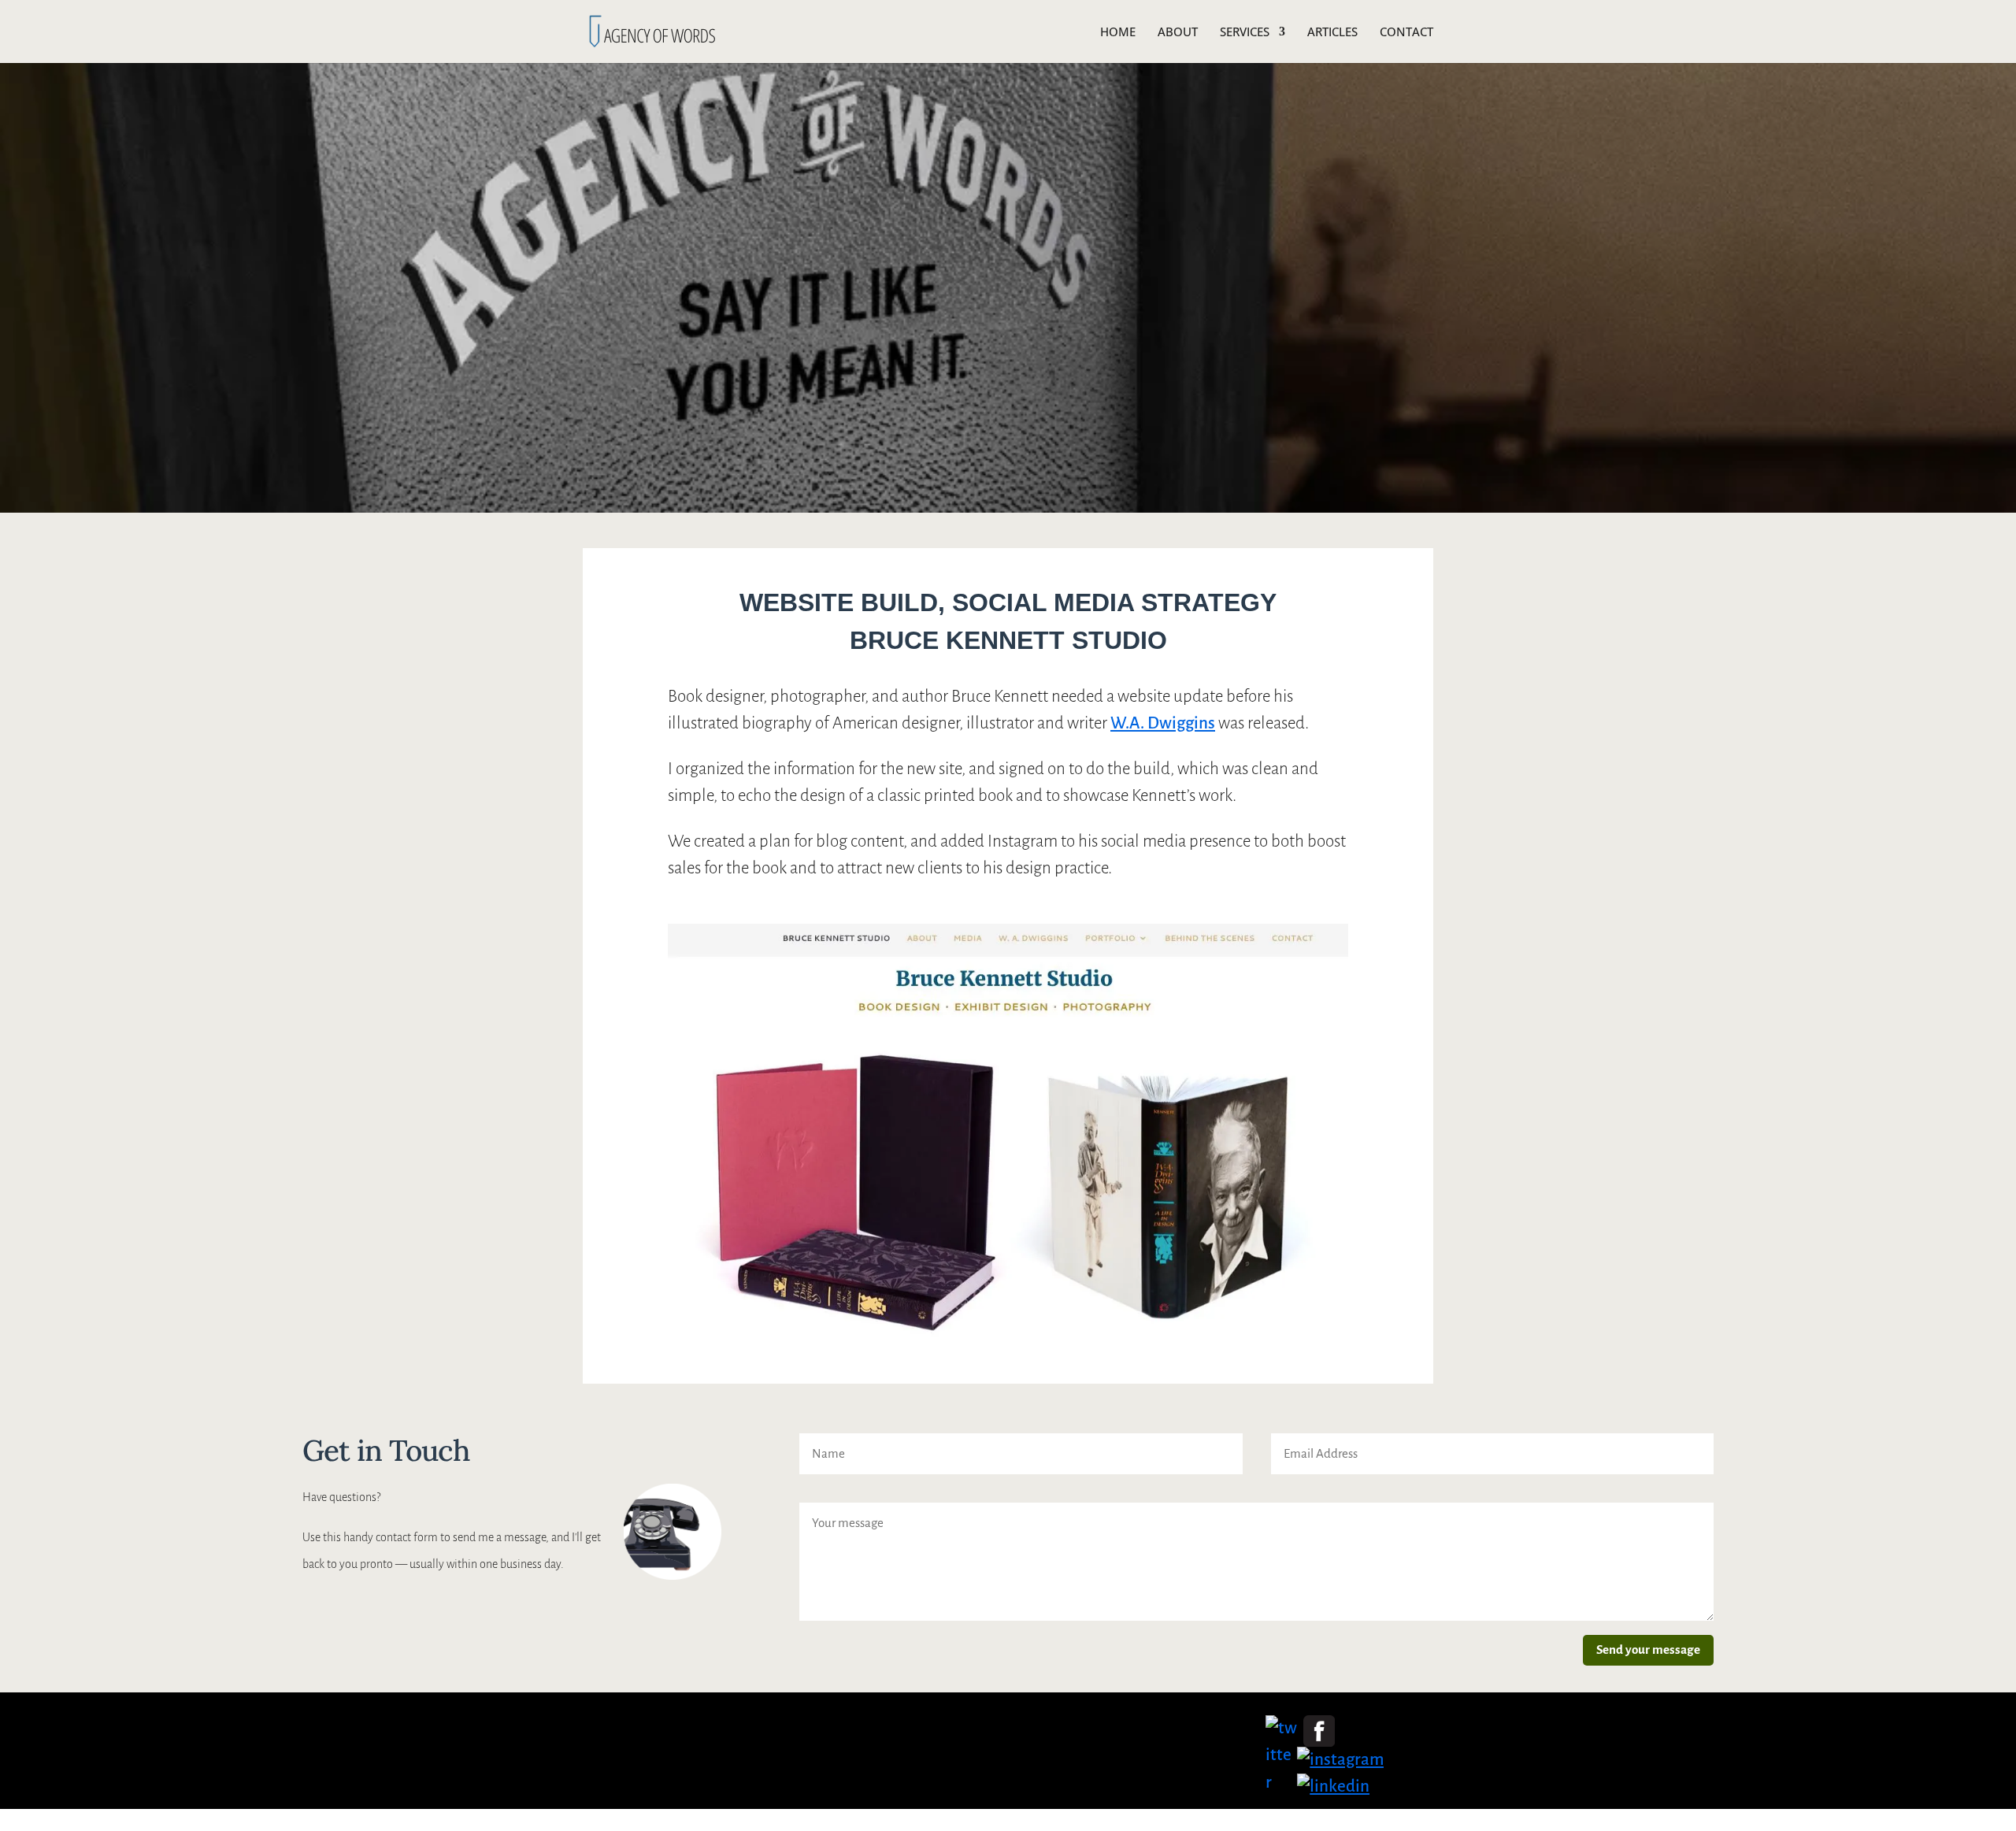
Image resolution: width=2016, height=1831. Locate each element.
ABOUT (1178, 33)
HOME (1118, 33)
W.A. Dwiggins (1163, 723)
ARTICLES (1332, 33)
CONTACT (1406, 33)
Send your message (1648, 1649)
